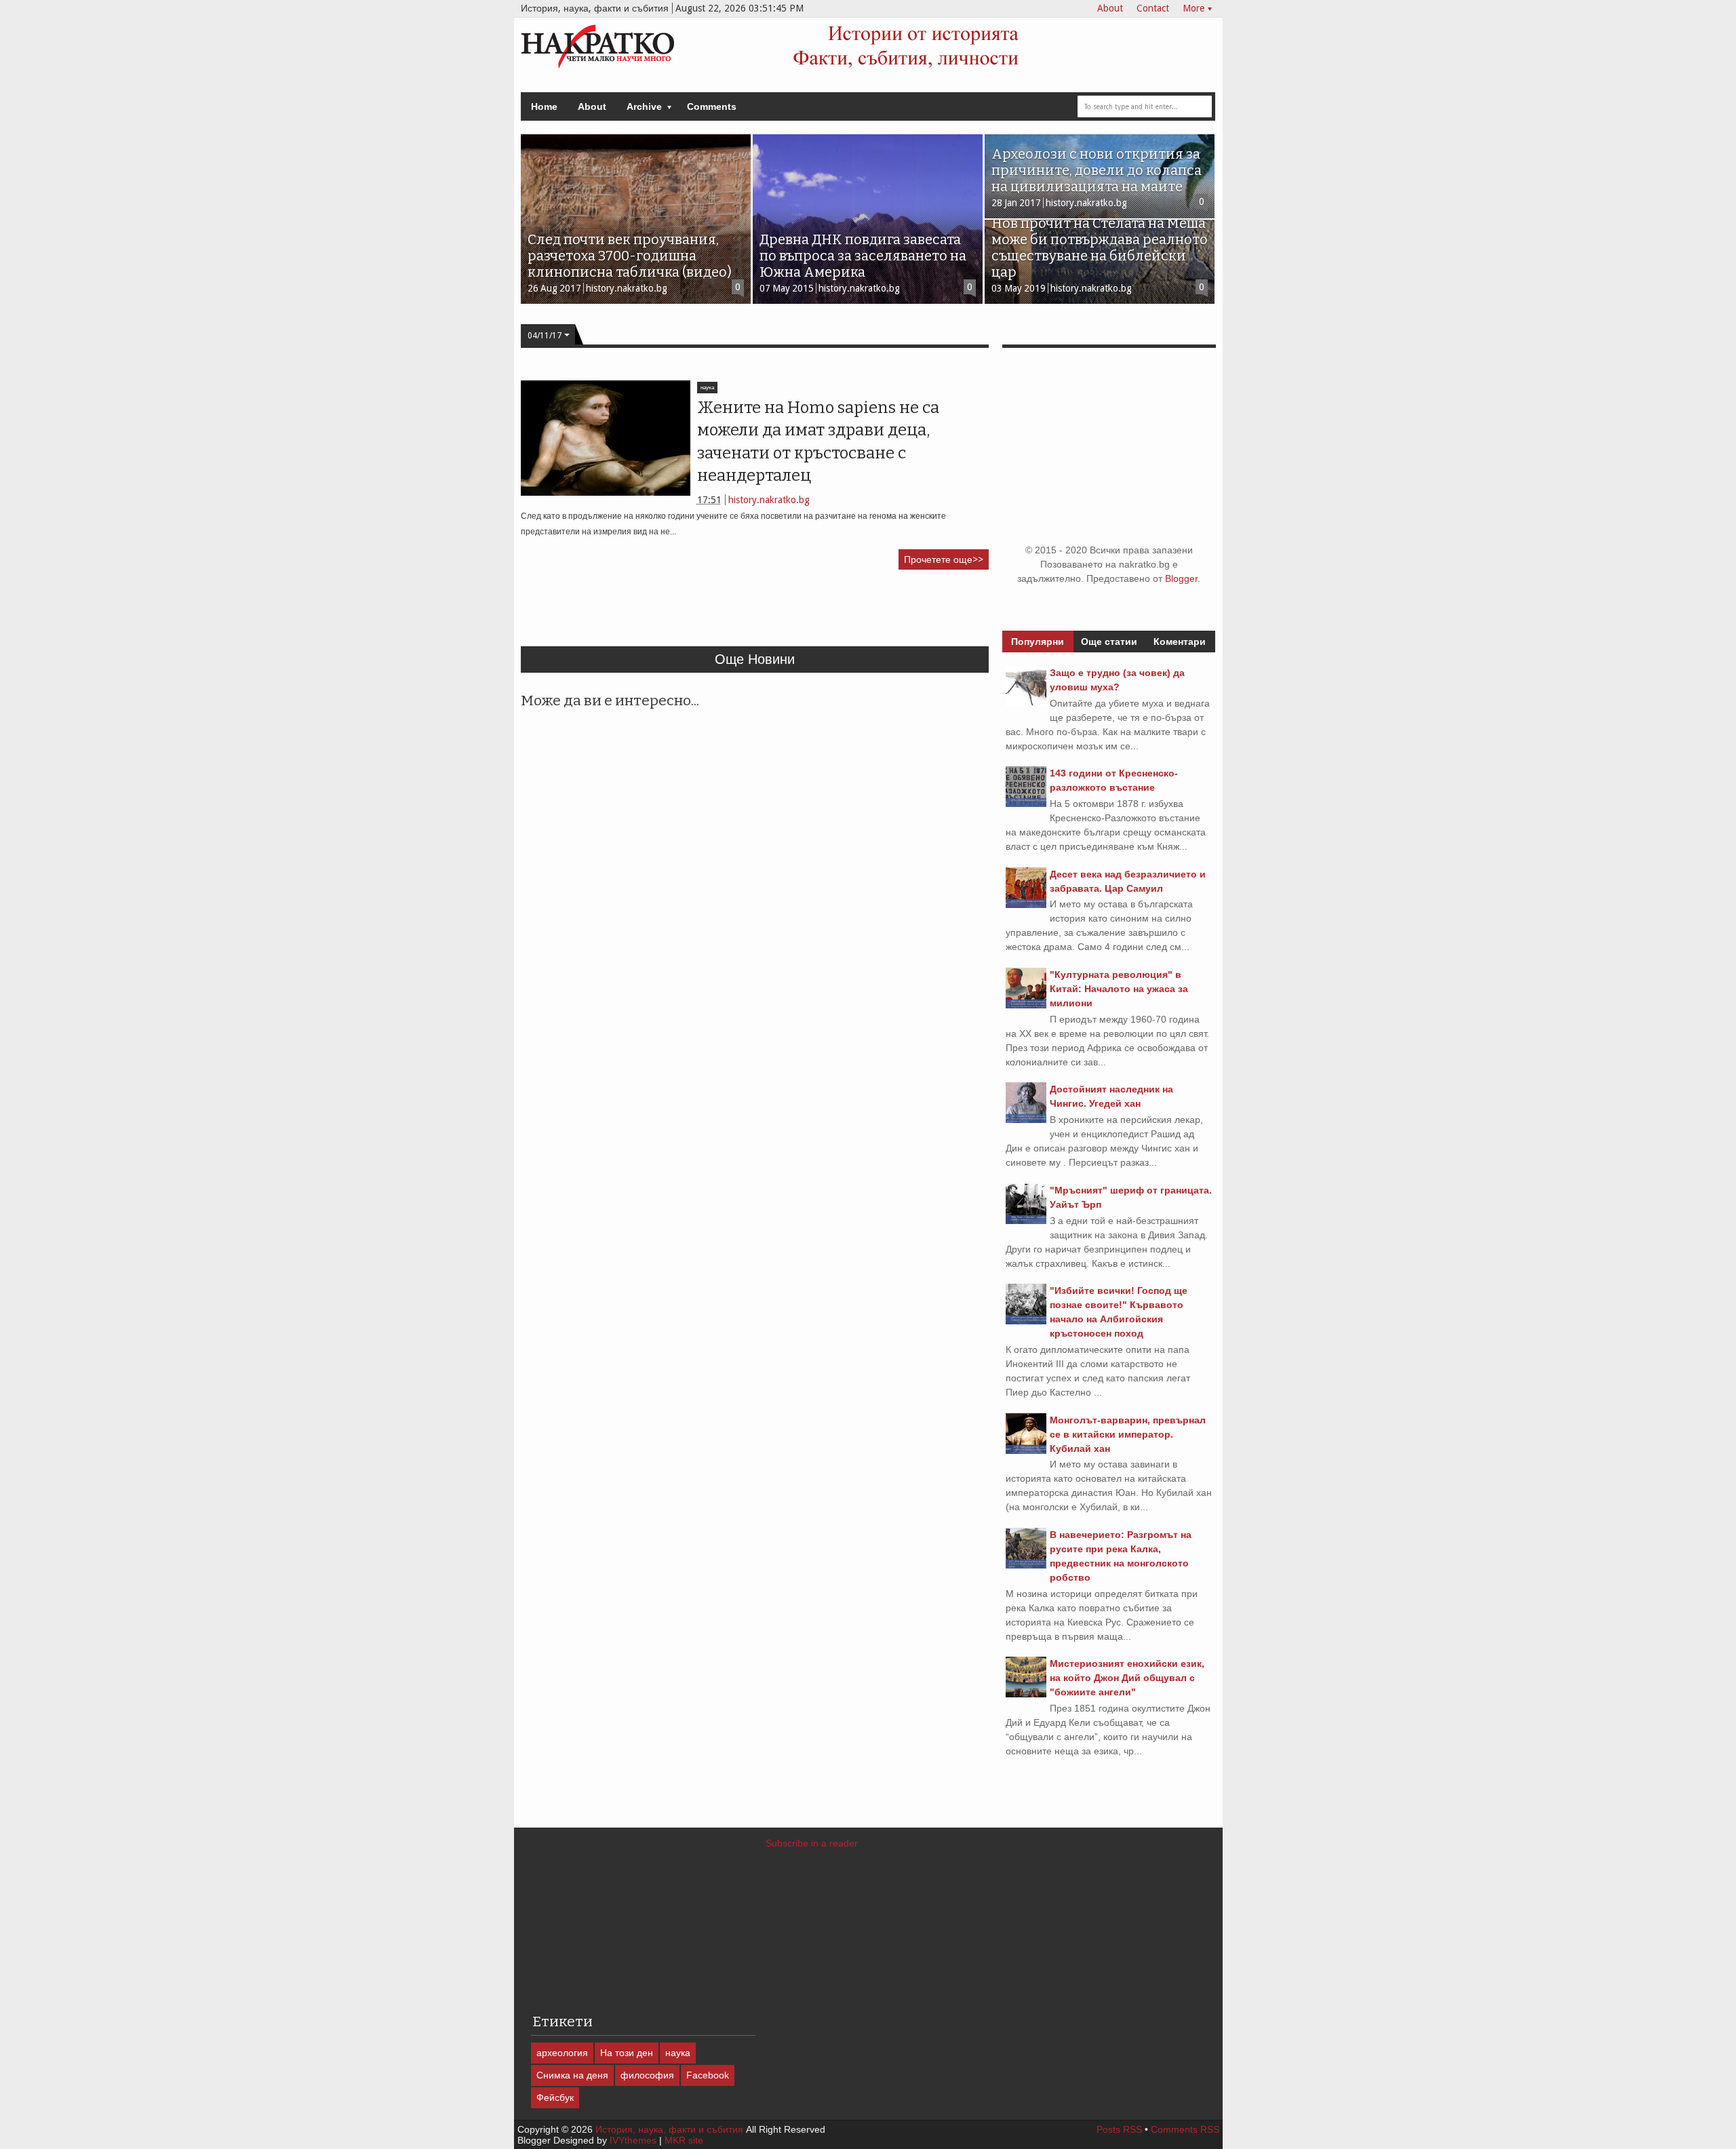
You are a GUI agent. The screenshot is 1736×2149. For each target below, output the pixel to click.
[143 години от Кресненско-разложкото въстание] (1026, 804)
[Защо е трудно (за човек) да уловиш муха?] (1026, 703)
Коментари (1180, 642)
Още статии (1109, 642)
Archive (644, 106)
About (1110, 8)
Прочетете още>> (944, 559)
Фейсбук (555, 2097)
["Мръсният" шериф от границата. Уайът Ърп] (1026, 1221)
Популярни (1038, 642)
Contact (1153, 8)
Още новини (755, 659)
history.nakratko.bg (769, 500)
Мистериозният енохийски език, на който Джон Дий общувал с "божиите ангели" (1127, 1678)
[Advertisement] (768, 614)
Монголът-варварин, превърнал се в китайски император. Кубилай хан (1128, 1434)
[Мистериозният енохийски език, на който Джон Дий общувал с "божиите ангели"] (1026, 1694)
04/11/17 (545, 336)
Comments (712, 106)
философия (647, 2075)
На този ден (627, 2053)
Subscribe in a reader (812, 1843)
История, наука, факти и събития (669, 2129)
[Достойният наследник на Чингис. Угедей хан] (1026, 1120)
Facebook (708, 2075)
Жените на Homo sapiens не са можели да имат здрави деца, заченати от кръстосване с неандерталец (818, 441)
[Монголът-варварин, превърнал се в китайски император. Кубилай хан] (1026, 1451)
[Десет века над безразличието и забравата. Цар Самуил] (1026, 905)
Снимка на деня (572, 2075)
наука (707, 388)
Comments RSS (1185, 2129)
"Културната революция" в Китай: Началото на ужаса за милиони (1119, 989)
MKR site (684, 2140)
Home (544, 106)
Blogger (1181, 578)
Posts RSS (1119, 2129)
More (1193, 8)
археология (562, 2053)
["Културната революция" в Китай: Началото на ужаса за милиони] (1026, 1005)
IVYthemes (633, 2140)
